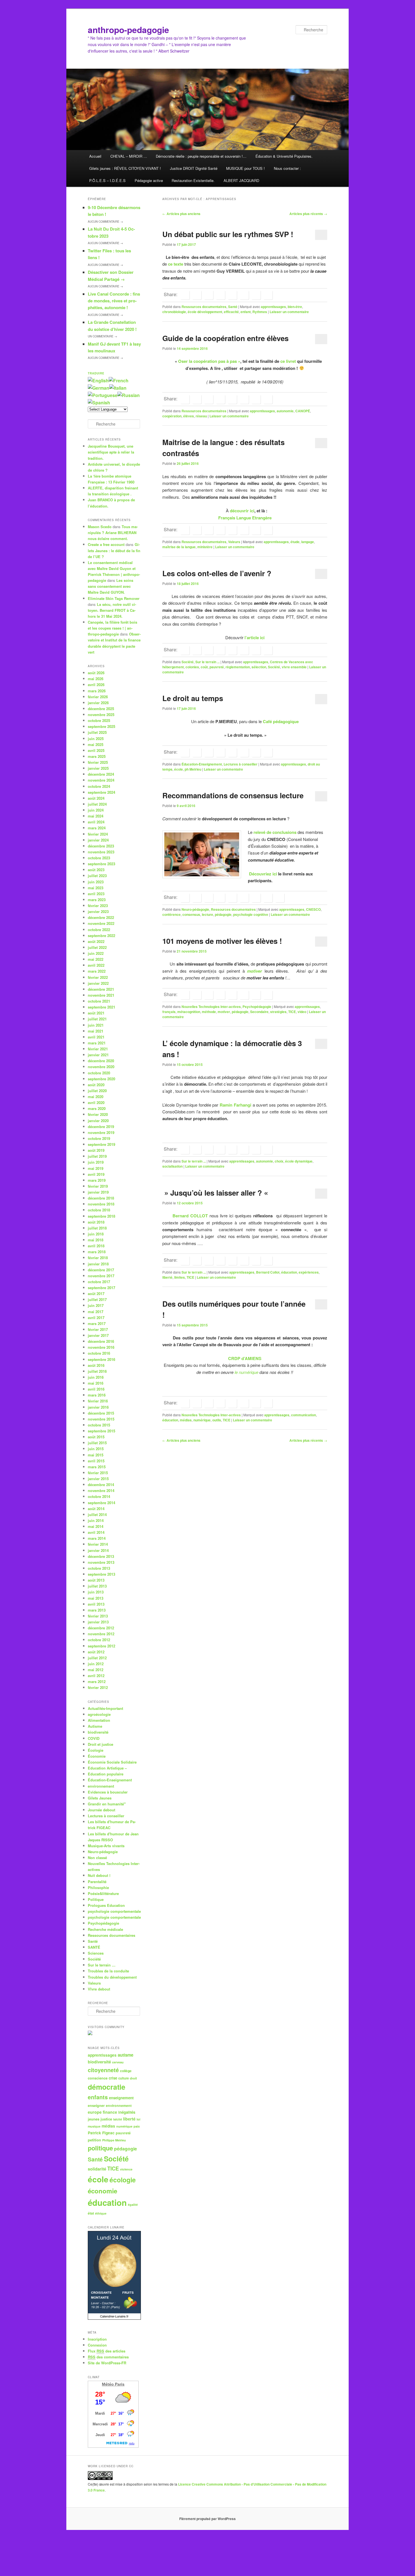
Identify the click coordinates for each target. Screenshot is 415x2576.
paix (137, 2126)
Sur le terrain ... (207, 662)
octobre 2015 (99, 1425)
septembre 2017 (101, 1288)
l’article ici (255, 638)
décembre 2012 (101, 1628)
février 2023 (98, 906)
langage (308, 542)
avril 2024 (96, 822)
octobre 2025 (99, 720)
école (179, 769)
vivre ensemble (294, 667)
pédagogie (223, 914)
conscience (98, 2078)
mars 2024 (97, 828)
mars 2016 (97, 1395)
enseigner (96, 2106)
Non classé (97, 1858)
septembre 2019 (101, 1144)
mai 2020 (96, 1097)
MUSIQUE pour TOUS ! (245, 168)
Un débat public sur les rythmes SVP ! (228, 234)
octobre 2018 (99, 1210)
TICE (292, 1012)
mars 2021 (97, 1043)
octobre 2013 (99, 1568)
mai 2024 (96, 816)
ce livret (288, 361)
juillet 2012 (97, 1658)
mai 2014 (96, 1526)
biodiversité (98, 1732)
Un (102, 336)
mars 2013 (97, 1610)
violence (126, 2169)
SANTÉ (94, 1947)
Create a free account (106, 544)
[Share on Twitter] (197, 295)
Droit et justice (101, 1744)
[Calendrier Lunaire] (114, 2318)
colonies (192, 667)
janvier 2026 (98, 703)
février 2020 (98, 1114)
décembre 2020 (101, 1061)
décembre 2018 (101, 1198)
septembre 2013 (101, 1574)
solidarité (97, 2169)
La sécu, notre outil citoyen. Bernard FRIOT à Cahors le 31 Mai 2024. (112, 610)
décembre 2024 (101, 774)
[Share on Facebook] (185, 295)
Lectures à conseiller (241, 764)
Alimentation (99, 1720)
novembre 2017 (101, 1276)
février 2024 (98, 834)
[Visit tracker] (90, 2034)
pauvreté (217, 667)
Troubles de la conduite (108, 1971)
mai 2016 (96, 1383)
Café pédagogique (281, 721)
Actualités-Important (105, 1708)
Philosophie (98, 1887)
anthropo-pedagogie (128, 30)
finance (110, 2112)
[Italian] (118, 388)
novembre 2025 (101, 715)
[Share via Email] (268, 295)
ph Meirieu (193, 769)
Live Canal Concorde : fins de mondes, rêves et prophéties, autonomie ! (114, 301)
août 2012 (96, 1652)
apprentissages (273, 307)
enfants (98, 2097)
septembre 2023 (101, 864)
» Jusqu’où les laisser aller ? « (216, 1193)
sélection (259, 667)
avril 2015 (96, 1461)
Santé (233, 307)
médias (186, 1420)
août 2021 (96, 1013)
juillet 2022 (97, 947)
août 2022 (96, 941)
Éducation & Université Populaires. (284, 156)
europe (95, 2112)
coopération (172, 416)
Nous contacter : (287, 168)
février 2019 (98, 1186)
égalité (133, 2205)
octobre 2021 (99, 1001)
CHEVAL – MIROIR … (129, 156)
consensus (191, 914)
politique (100, 2148)
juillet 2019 (97, 1156)
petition (94, 2140)
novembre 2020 (101, 1067)
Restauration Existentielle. (193, 180)
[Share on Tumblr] (232, 295)
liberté (167, 1277)
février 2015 (98, 1473)
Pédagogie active (149, 180)
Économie (97, 1756)
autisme (125, 2055)
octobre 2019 (99, 1138)
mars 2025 (97, 756)
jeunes (94, 2119)
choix (279, 1161)
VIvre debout (99, 1989)
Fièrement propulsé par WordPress (207, 2519)
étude (295, 542)
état (91, 2213)
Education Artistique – (107, 1768)
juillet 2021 (97, 1019)
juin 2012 (96, 1664)
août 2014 (96, 1509)
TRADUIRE (96, 373)
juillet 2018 (97, 1228)
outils (217, 1420)
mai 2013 (96, 1598)
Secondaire (259, 1012)
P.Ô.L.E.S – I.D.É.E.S (107, 180)
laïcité (118, 2119)
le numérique (246, 1372)
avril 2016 (96, 1389)
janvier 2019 (98, 1192)
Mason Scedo (100, 527)
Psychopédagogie (257, 1007)
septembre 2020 (101, 1079)
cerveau (118, 2062)
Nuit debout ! (99, 1875)
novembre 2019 (101, 1132)
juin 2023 (96, 882)
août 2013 (96, 1580)
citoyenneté (103, 2070)
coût (204, 667)
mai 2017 (96, 1312)
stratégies (278, 1012)
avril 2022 (96, 965)
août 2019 (96, 1150)
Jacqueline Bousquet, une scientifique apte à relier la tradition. (111, 452)
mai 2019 (96, 1168)
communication (303, 1415)
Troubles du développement (112, 1977)
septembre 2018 (101, 1216)
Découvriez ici (262, 874)
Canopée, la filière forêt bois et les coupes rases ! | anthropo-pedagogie (113, 628)
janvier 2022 (98, 983)
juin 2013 (96, 1592)
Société (188, 662)
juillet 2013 (97, 1586)
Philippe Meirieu (114, 2140)
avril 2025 (96, 750)
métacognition (189, 1012)
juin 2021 (96, 1025)
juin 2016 (96, 1377)
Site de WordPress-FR (107, 2363)
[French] (119, 380)
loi (138, 2119)
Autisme (95, 1726)
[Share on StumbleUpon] (256, 295)
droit (133, 2078)
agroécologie (99, 1714)
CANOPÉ (303, 411)
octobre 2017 (99, 1282)
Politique (96, 1899)
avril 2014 (96, 1532)
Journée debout (101, 1810)
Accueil (95, 156)
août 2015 (96, 1437)
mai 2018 (96, 1240)
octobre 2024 (99, 786)
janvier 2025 (98, 768)
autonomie (285, 411)
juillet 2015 (97, 1443)
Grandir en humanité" (107, 1804)
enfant (246, 312)
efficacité (231, 312)
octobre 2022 (99, 930)
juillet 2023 (97, 876)
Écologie (96, 1750)
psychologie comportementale (114, 1911)
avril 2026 (96, 685)
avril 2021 (96, 1037)
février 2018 (98, 1258)
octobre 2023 (99, 858)
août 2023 (96, 870)
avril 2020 (96, 1102)
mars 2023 (97, 900)
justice (106, 2119)
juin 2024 (96, 810)
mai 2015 (96, 1455)
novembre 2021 (101, 995)
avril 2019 (96, 1174)
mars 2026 (97, 691)
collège (126, 2071)
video (302, 1012)
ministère (205, 547)
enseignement (121, 2098)
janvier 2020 (98, 1121)
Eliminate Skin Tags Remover (114, 598)
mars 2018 (97, 1252)
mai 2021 (96, 1031)
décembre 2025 (101, 709)
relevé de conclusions (275, 832)
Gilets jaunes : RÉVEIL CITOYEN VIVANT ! (125, 168)
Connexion (97, 2345)
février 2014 (98, 1544)
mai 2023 (96, 888)
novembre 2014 (101, 1490)
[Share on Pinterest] (209, 898)
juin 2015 (96, 1449)
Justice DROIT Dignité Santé (194, 168)
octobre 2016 (99, 1353)
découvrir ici (242, 511)
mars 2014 (97, 1538)
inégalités (127, 2112)
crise (113, 2078)
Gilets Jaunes (100, 1798)
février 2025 (98, 762)
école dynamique (299, 1161)
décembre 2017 (101, 1270)
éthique (101, 2213)
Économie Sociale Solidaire (112, 1762)
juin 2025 (96, 739)
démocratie (107, 2087)
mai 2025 (96, 744)
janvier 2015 (98, 1479)
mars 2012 (97, 1681)
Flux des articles (107, 2351)
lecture (207, 914)
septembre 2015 (101, 1431)
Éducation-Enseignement (202, 764)
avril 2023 (96, 894)
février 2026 (98, 697)
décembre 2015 (101, 1413)
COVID (94, 1738)
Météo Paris (113, 2384)
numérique (202, 1420)
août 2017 (96, 1294)
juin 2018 (96, 1234)
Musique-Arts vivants (106, 1846)
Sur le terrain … (102, 1965)
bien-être (295, 307)
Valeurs (234, 542)
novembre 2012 (101, 1634)
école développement (205, 312)
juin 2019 (96, 1162)
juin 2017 (96, 1305)
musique (94, 2126)
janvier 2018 (98, 1264)
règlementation (238, 667)
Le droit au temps (193, 698)
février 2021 (98, 1049)
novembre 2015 (101, 1419)
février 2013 (98, 1616)
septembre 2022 (101, 935)
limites (180, 1277)
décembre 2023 (101, 846)
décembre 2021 (101, 989)
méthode (209, 1012)
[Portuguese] (103, 395)
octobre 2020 (99, 1073)
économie (102, 2191)
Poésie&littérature (103, 1893)
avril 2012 (96, 1676)
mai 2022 (96, 959)
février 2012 (98, 1687)
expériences (309, 1272)
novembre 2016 (101, 1347)
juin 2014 (96, 1520)
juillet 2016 (97, 1371)
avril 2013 (96, 1604)
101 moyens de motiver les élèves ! (222, 941)
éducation (289, 1272)
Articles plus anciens (181, 214)
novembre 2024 (101, 780)
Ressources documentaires (204, 307)
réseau (201, 416)
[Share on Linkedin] (209, 295)
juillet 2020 (97, 1091)
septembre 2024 (101, 792)
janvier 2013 (98, 1622)
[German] (99, 388)
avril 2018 (96, 1246)
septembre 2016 (101, 1359)
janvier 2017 (98, 1335)
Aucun (105, 222)
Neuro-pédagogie (195, 909)
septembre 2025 (101, 726)
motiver (224, 1012)
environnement (101, 1786)
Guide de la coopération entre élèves (225, 338)
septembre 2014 (101, 1503)
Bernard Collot (268, 1272)
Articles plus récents (308, 214)
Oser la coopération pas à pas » (209, 361)
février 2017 (98, 1329)
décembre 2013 (101, 1556)
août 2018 (96, 1222)
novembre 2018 (101, 1204)
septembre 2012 (101, 1646)
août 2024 (96, 798)
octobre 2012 (99, 1640)
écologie (123, 2180)
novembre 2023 (101, 852)
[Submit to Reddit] (244, 295)
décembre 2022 (101, 917)
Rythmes (260, 312)
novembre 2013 (101, 1562)
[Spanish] (99, 403)
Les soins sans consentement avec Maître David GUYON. (111, 586)
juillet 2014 (97, 1514)
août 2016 (96, 1365)
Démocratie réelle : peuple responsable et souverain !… (201, 156)
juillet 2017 (97, 1299)
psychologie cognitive (251, 914)
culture (124, 2078)
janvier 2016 (98, 1407)
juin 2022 (96, 953)
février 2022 (98, 977)
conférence (172, 914)
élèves (189, 416)
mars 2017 (97, 1323)
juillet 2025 (97, 732)
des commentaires (108, 2357)
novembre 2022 (101, 923)
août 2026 (96, 673)
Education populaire (106, 1774)
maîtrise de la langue (179, 547)
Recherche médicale (105, 1929)
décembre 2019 (101, 1127)
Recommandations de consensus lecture (233, 795)
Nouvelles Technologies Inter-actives (211, 1007)
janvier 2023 (98, 911)
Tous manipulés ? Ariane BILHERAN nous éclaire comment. (113, 533)
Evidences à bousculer (108, 1792)
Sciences (96, 1953)
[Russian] (129, 395)
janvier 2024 (98, 840)
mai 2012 (96, 1670)
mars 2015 (97, 1467)
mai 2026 (96, 679)
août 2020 (96, 1085)
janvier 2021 (98, 1055)
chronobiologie (174, 312)
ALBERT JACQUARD (241, 180)
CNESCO (313, 909)
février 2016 (98, 1401)
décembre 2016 (101, 1341)
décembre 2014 (101, 1485)
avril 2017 (96, 1318)
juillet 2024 (97, 804)
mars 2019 (97, 1180)
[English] (98, 380)
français (169, 1012)
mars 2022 (97, 971)
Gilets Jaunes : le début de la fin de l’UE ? (114, 550)
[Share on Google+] (220, 295)
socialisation (172, 1166)
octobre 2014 (99, 1496)
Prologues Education (106, 1905)
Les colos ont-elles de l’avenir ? (217, 573)
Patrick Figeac (101, 2133)
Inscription (97, 2339)
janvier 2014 (98, 1550)
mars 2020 (97, 1108)
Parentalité (97, 1882)
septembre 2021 (101, 1007)
